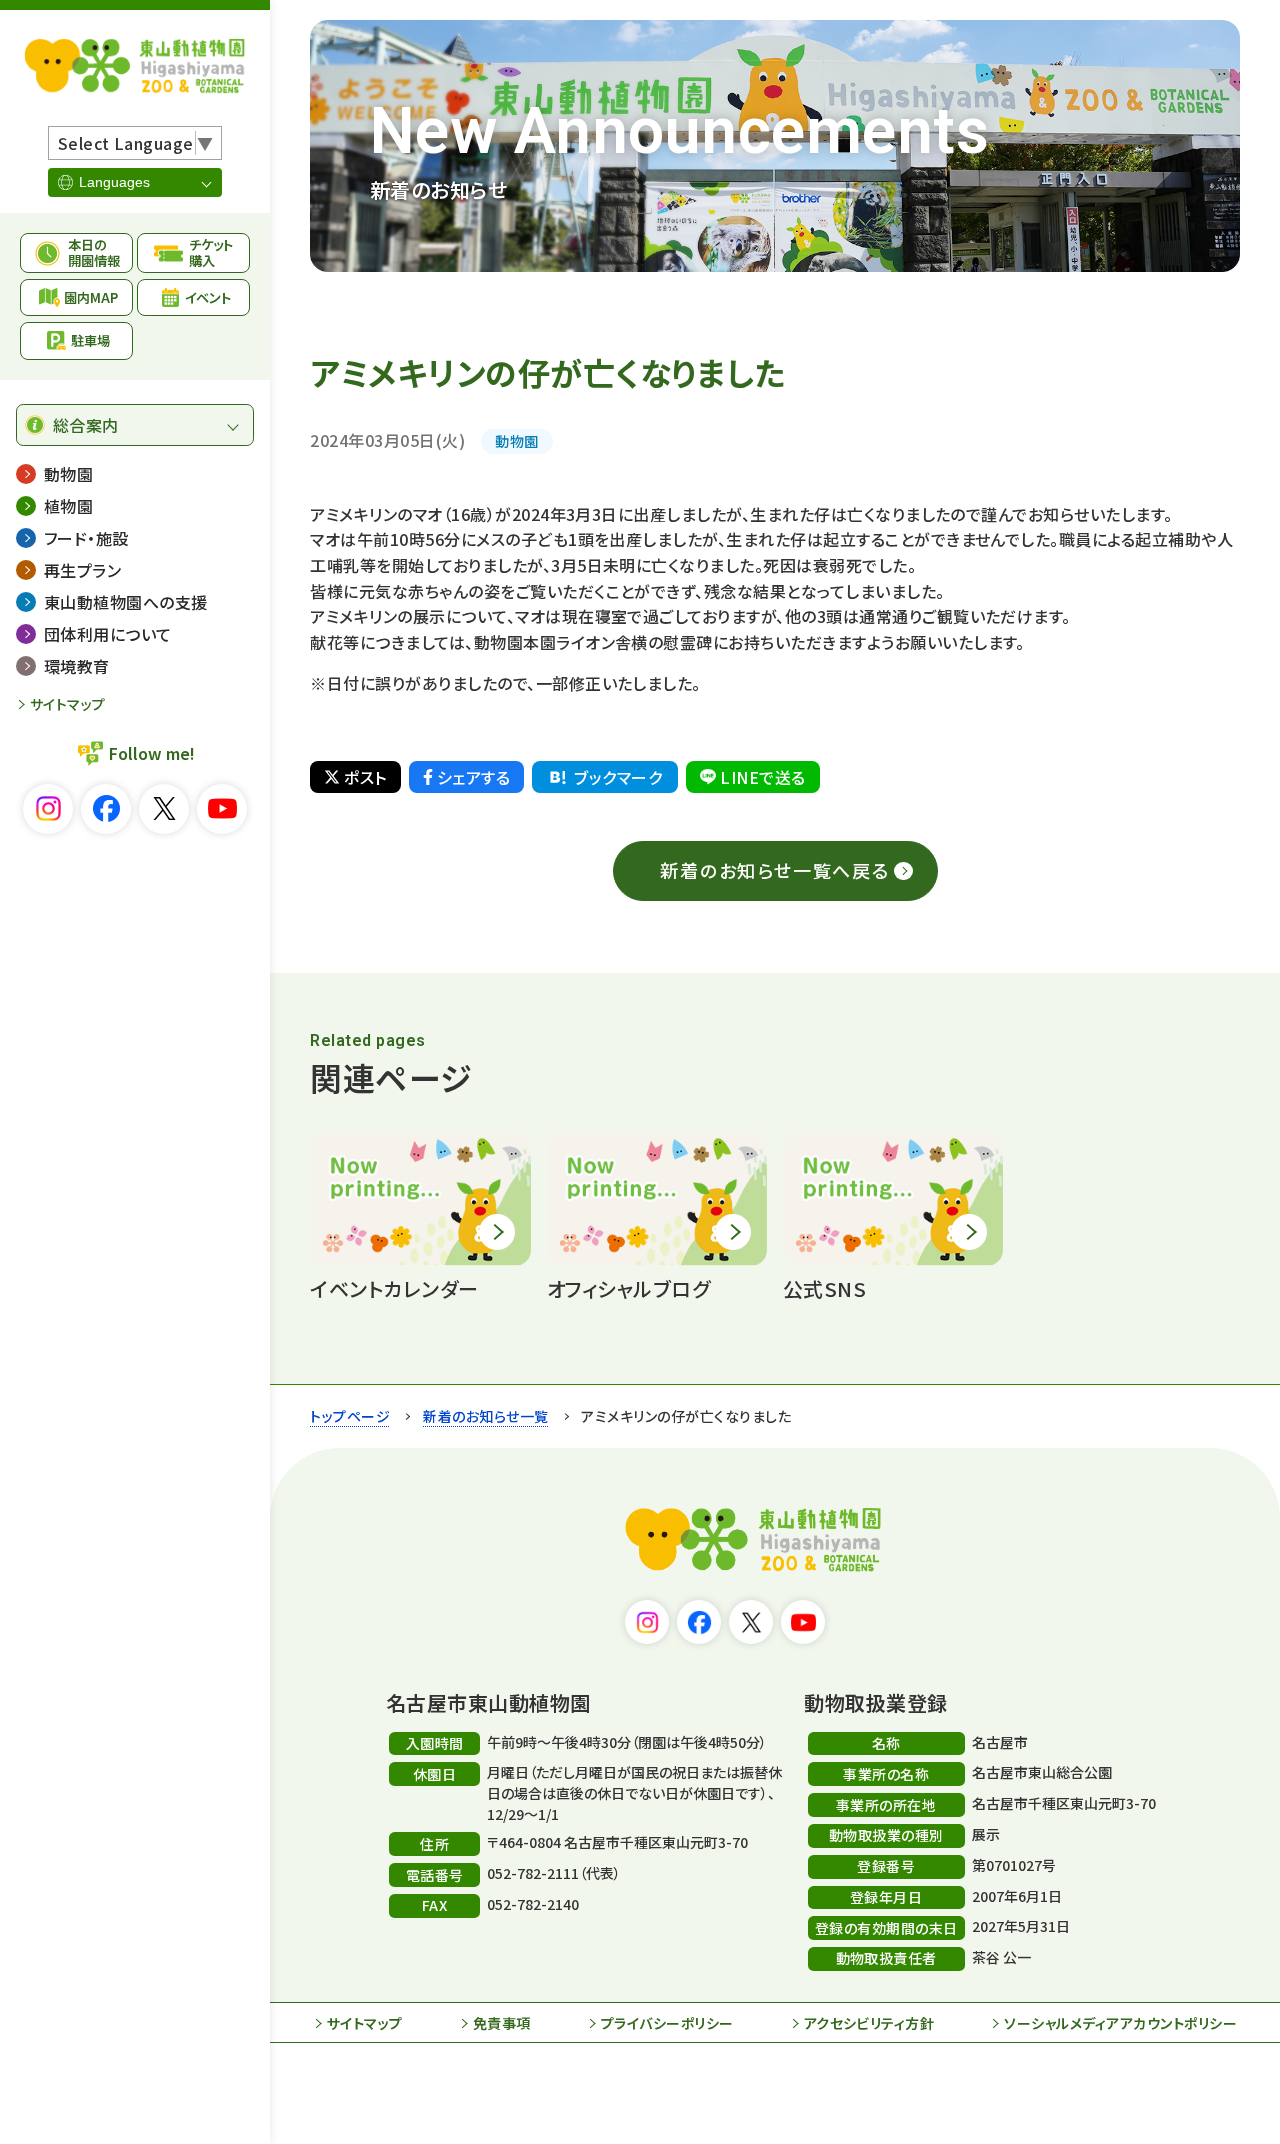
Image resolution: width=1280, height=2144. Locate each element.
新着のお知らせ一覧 (485, 1416)
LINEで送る (762, 777)
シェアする (473, 777)
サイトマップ (68, 704)
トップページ (350, 1416)
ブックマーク (618, 777)
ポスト (365, 777)
